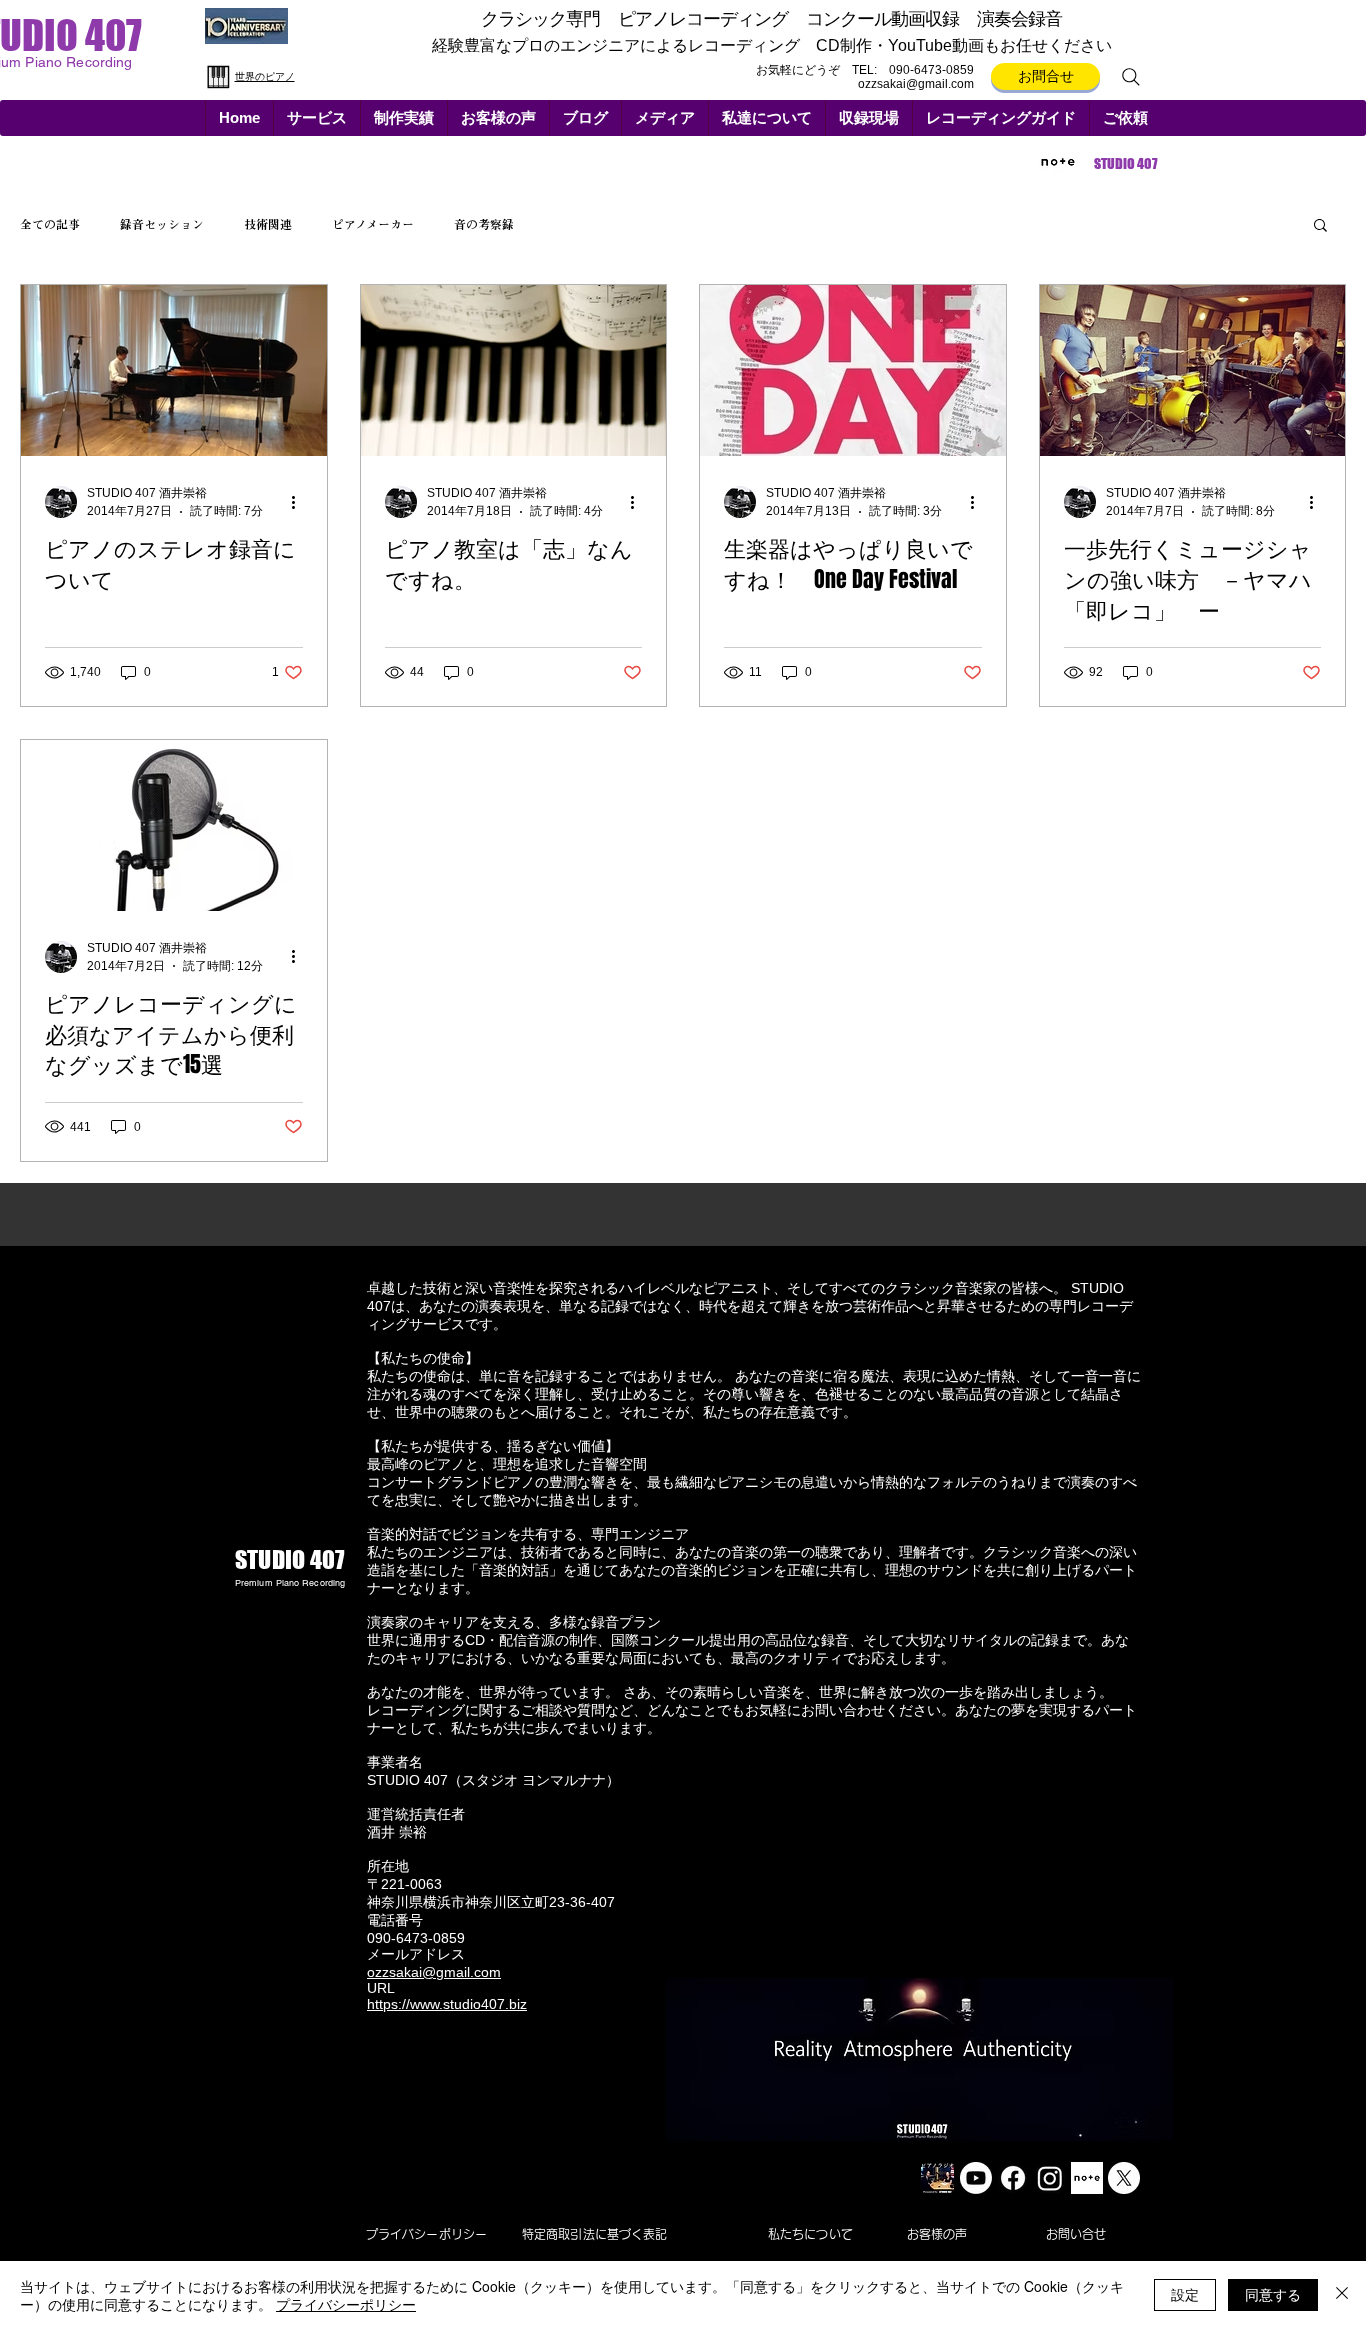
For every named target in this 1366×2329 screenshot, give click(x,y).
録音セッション (162, 224)
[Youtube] (976, 2178)
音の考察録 (484, 224)
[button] (316, 118)
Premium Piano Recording (290, 1583)
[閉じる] (1342, 2295)
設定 (1185, 2294)
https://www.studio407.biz (447, 2004)
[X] (1124, 2178)
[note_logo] (1087, 2178)
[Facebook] (1013, 2178)
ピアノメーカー (373, 224)
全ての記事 (50, 224)
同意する (1273, 2294)
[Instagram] (1050, 2178)
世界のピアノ (265, 76)
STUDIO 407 (1125, 163)
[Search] (1131, 77)
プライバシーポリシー (346, 2304)
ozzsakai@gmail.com (916, 84)
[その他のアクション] (300, 502)
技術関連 (268, 224)
